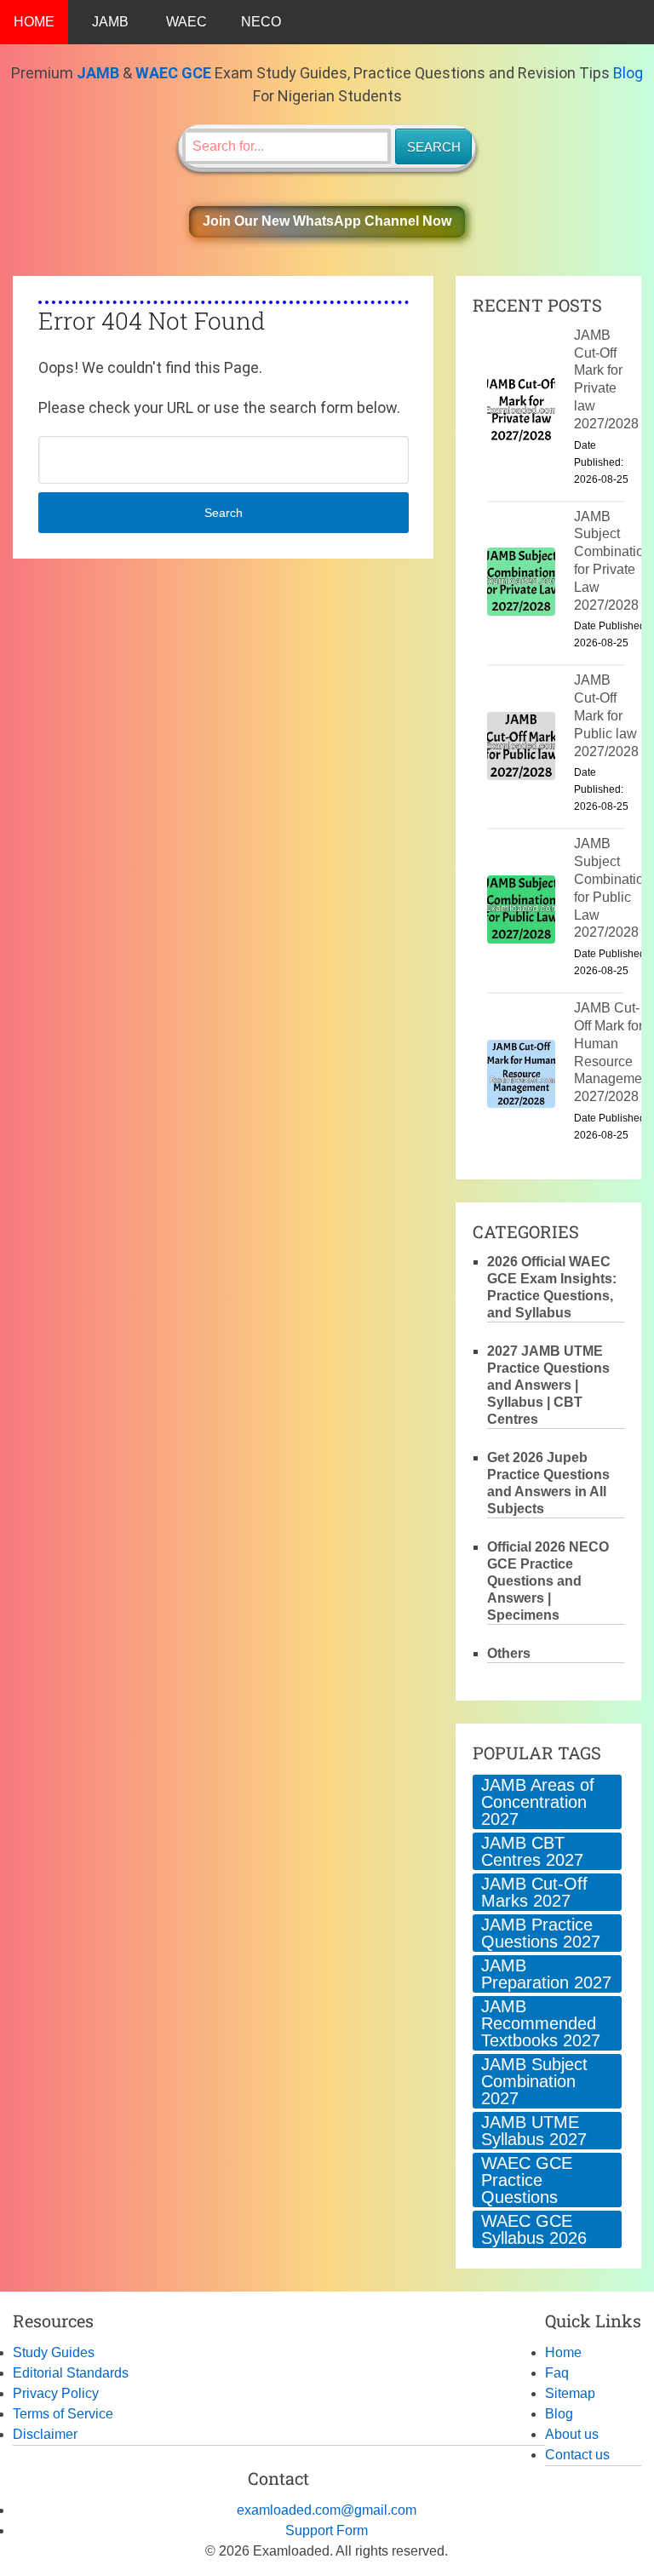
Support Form (327, 2530)
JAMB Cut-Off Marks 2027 (534, 1892)
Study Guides (54, 2352)
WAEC (186, 22)
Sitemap (570, 2393)
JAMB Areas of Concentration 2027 (538, 1802)
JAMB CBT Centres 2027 (532, 1851)
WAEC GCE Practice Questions (527, 2180)
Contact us (577, 2455)
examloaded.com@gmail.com (327, 2510)
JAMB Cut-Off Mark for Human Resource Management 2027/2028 (614, 1052)
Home (563, 2352)
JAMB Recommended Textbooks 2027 (541, 2023)
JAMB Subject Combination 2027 (534, 2081)
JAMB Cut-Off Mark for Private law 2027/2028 (606, 379)
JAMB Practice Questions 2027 (541, 1933)
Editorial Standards (71, 2373)
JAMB (110, 22)
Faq (557, 2373)
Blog (628, 73)
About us (572, 2434)
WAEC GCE (173, 73)
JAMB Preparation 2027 (546, 1974)
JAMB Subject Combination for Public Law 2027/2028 (613, 888)
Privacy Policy (56, 2393)
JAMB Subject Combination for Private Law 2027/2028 (613, 561)
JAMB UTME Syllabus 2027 (534, 2131)
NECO (261, 22)
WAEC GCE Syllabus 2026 (534, 2229)
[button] (327, 222)
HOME (34, 22)
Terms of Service (63, 2414)
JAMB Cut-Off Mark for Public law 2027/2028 (606, 715)
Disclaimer (45, 2434)
